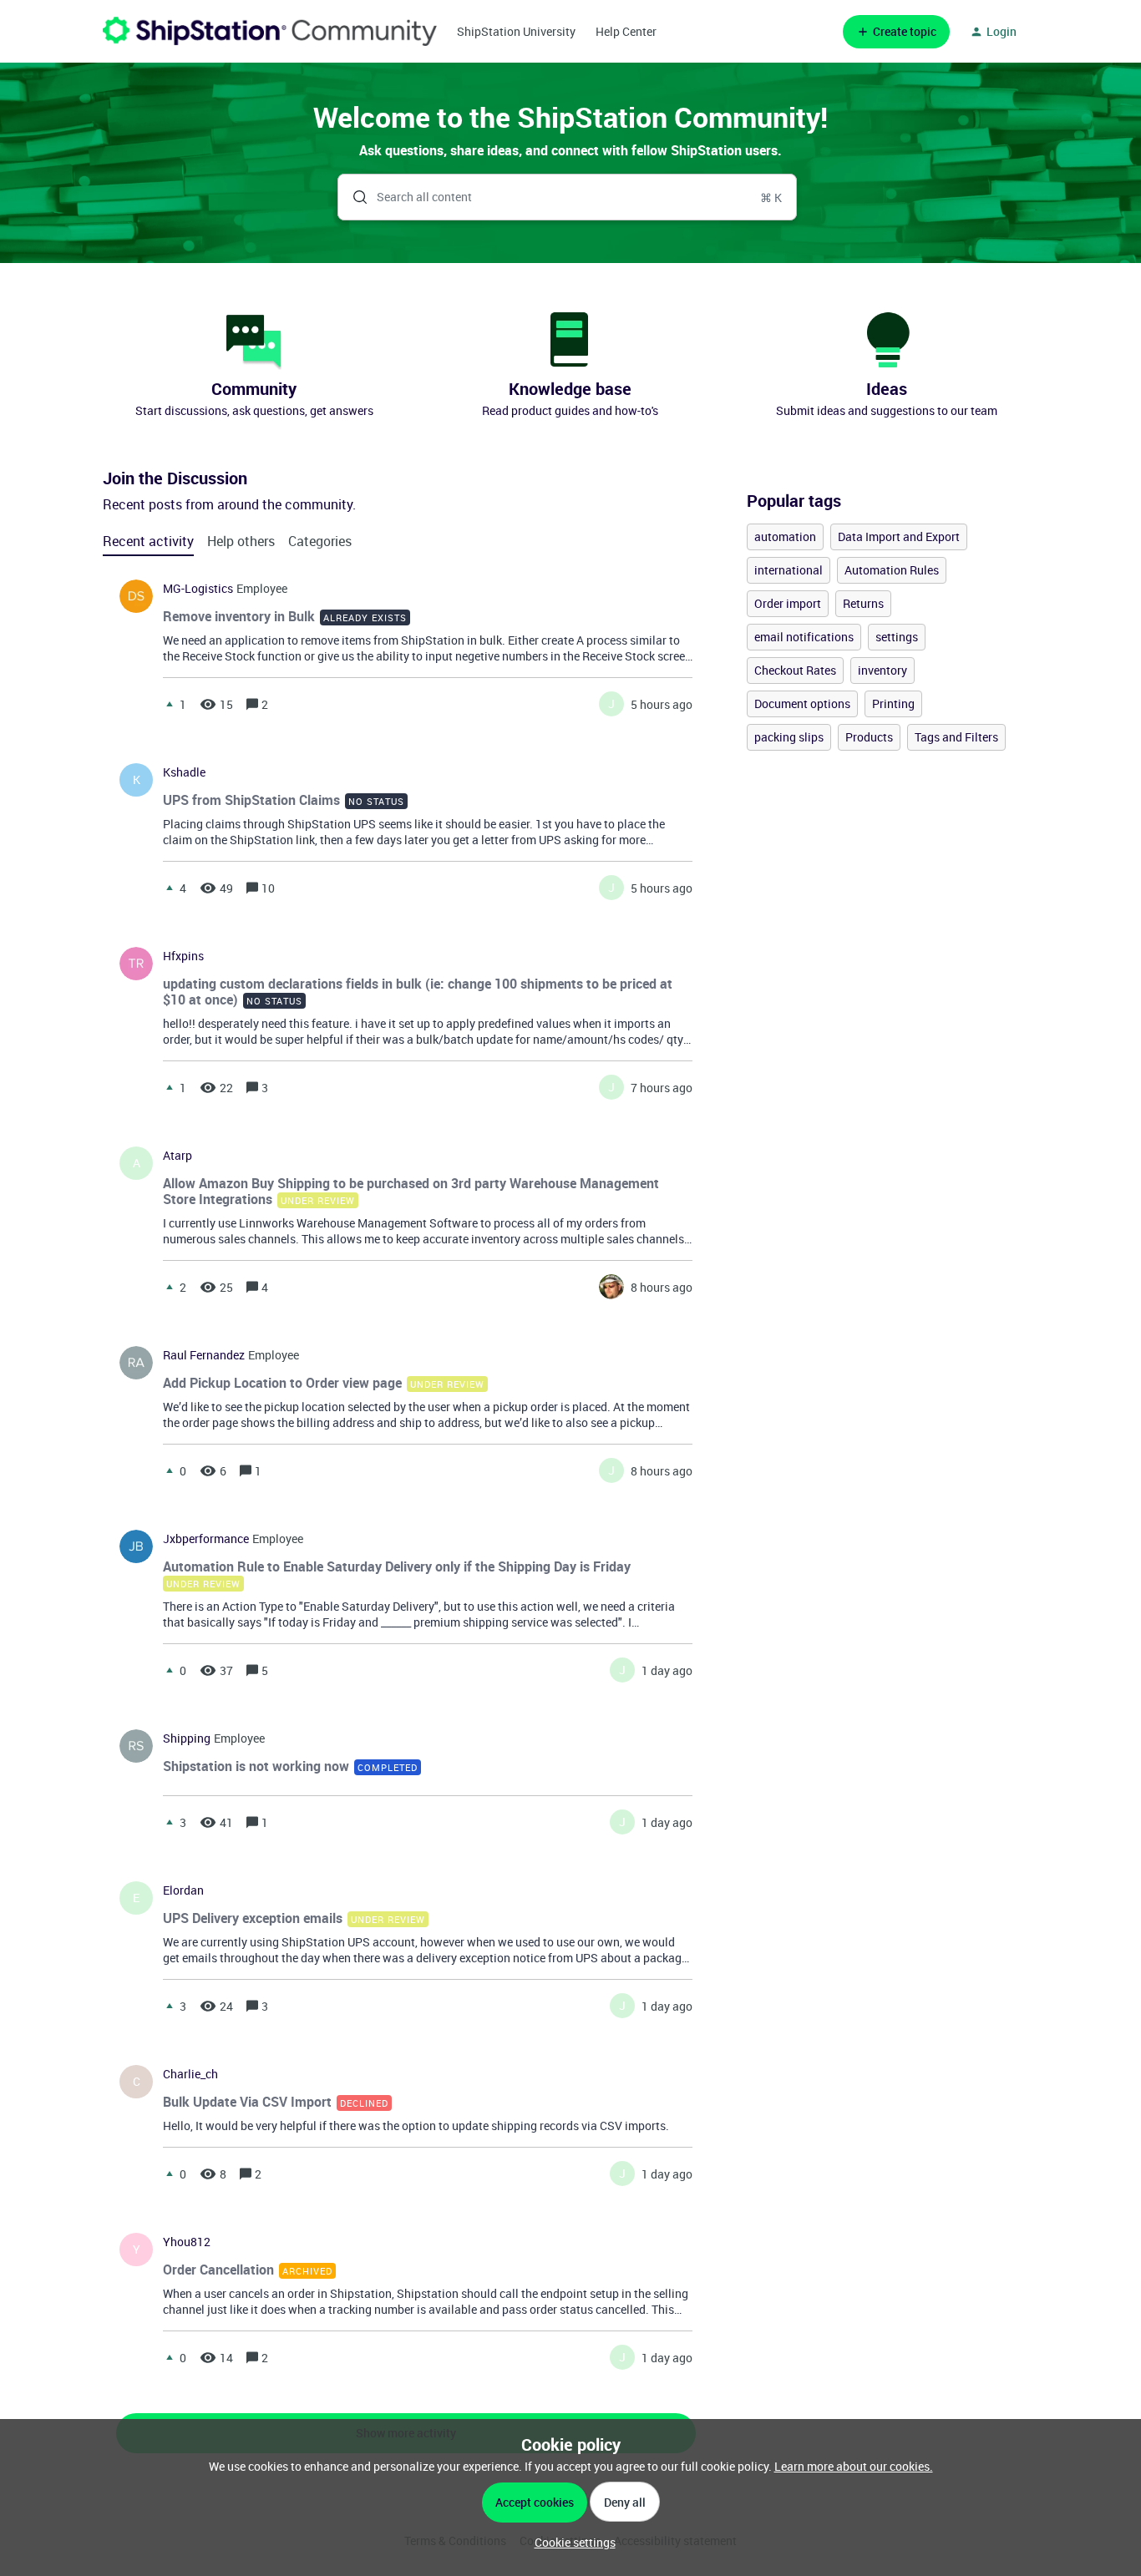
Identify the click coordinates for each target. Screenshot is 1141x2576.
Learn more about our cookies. (854, 2466)
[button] (571, 2542)
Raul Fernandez (204, 1355)
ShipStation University (516, 31)
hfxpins (183, 956)
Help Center (626, 31)
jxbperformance (206, 1539)
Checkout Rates (795, 670)
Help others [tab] (241, 541)
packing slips (789, 737)
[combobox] (568, 197)
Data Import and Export (899, 536)
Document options (802, 703)
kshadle (184, 772)
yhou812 (187, 2242)
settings (897, 637)
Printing (893, 703)
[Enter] (353, 197)
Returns (863, 603)
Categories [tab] (320, 541)
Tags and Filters (956, 737)
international (789, 570)
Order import (788, 603)
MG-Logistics (198, 589)
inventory (882, 670)
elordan (183, 1890)
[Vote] (170, 704)
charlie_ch (190, 2074)
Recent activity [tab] (148, 541)
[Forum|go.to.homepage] (270, 31)
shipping (187, 1738)
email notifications (804, 637)
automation (785, 536)
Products (869, 737)
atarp (177, 1156)
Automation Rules (892, 570)
